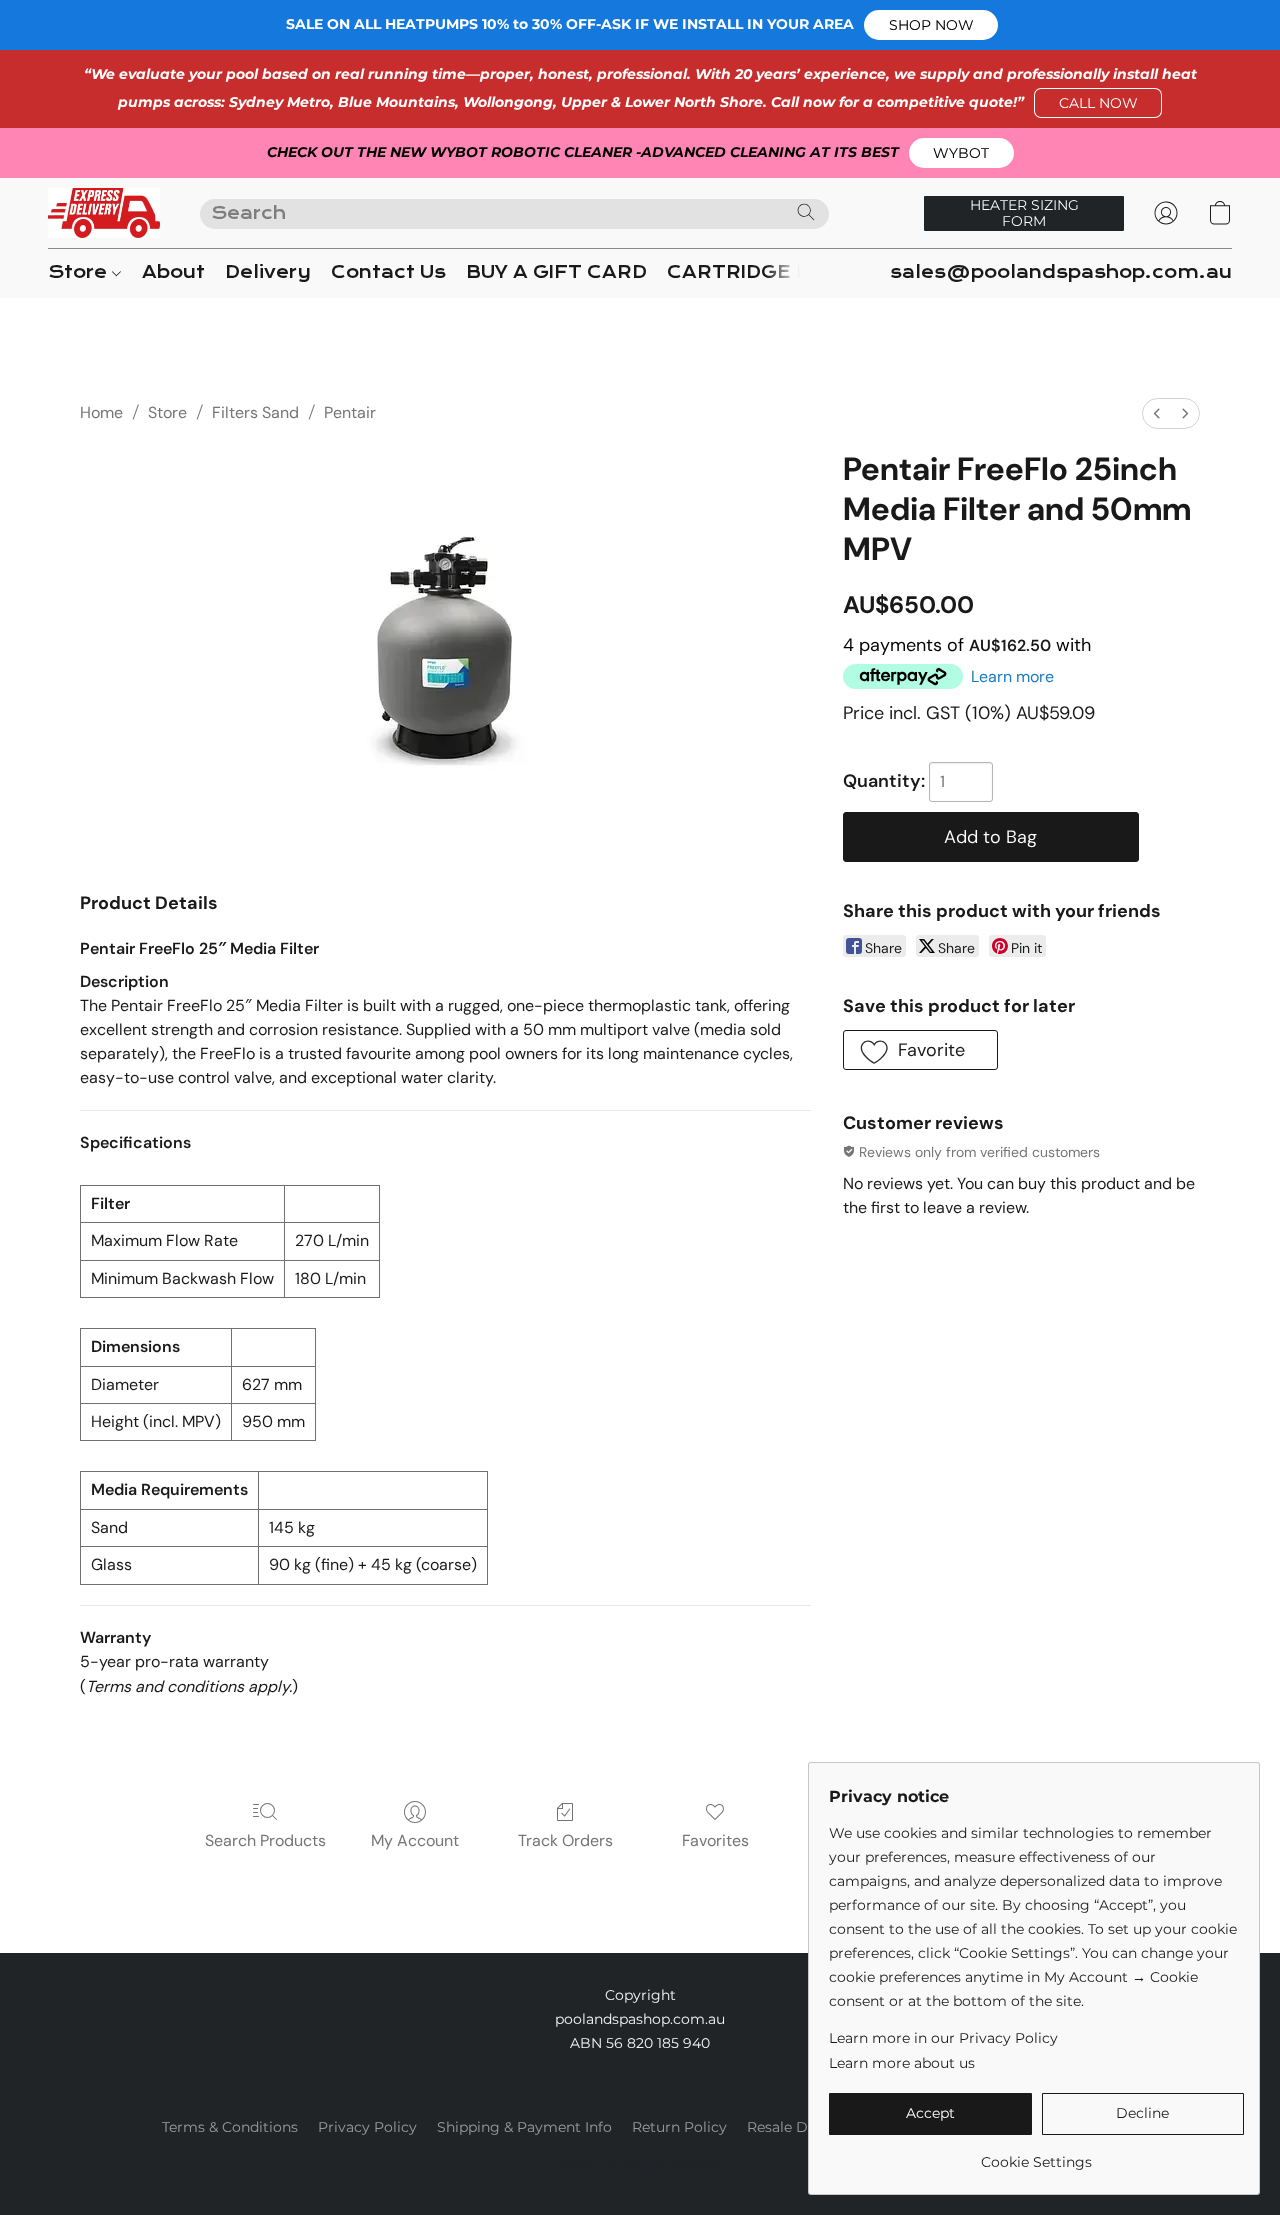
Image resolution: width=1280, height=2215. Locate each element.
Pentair (350, 412)
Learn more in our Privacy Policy (943, 2038)
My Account (415, 1840)
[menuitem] (1157, 413)
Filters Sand (255, 412)
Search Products (265, 1840)
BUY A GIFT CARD (556, 272)
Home (101, 412)
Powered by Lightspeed (640, 2161)
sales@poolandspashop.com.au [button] (1061, 272)
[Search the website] (806, 212)
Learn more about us (902, 2063)
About (173, 272)
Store (80, 272)
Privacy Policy (367, 2127)
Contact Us (388, 272)
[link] (1036, 2154)
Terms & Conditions (230, 2127)
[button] (931, 25)
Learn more (1012, 676)
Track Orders (565, 1840)
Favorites (715, 1840)
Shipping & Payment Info (524, 2127)
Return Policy (679, 2127)
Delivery (268, 272)
